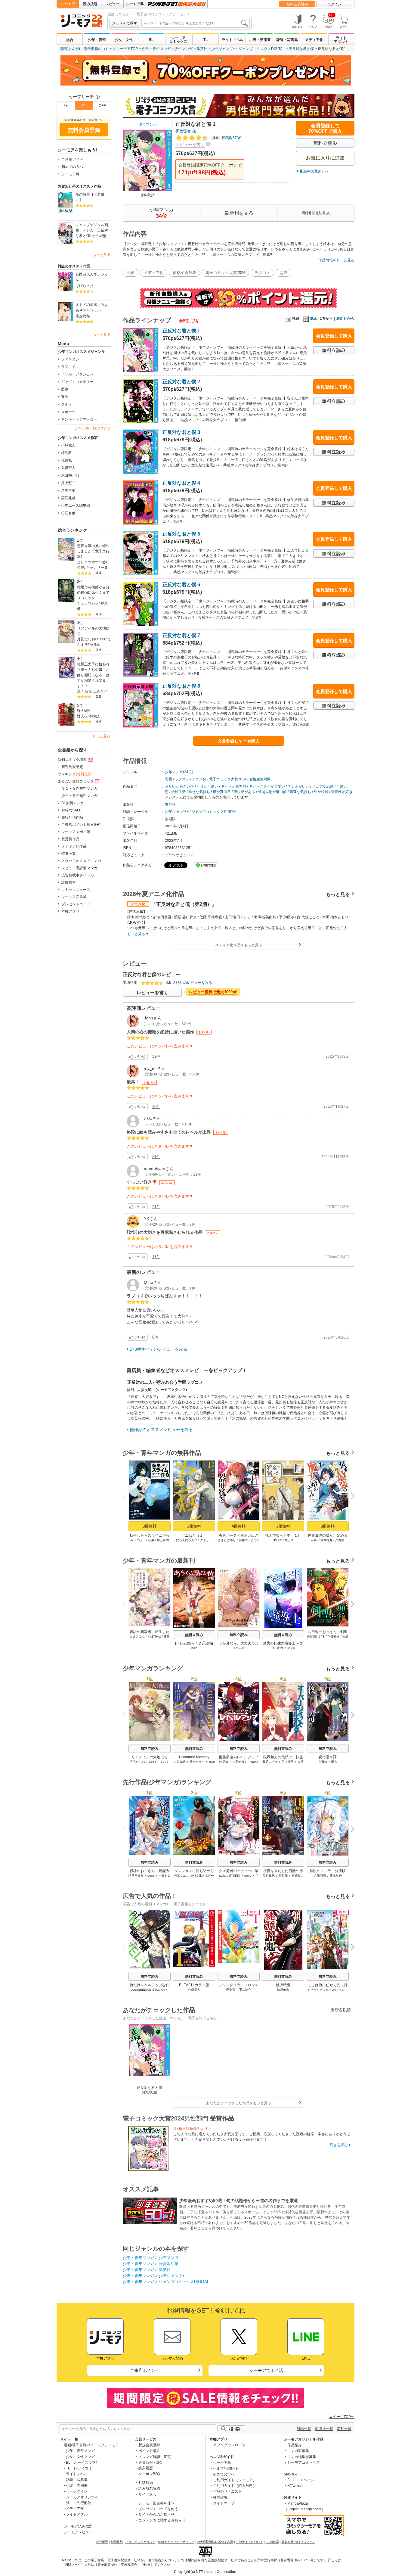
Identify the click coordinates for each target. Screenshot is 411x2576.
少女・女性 (124, 40)
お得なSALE (71, 810)
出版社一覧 (324, 2429)
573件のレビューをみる (193, 983)
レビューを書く (190, 145)
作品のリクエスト (227, 2491)
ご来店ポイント (145, 2370)
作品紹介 (295, 2445)
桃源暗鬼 (283, 1985)
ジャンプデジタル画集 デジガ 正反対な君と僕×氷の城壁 (92, 230)
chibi (212, 1762)
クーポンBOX (149, 2474)
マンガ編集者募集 (302, 2457)
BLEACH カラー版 (194, 1985)
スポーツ (68, 412)
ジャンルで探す (125, 23)
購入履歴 (146, 2468)
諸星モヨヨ (136, 1876)
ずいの (277, 1540)
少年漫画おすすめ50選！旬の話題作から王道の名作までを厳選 (239, 2201)
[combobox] (196, 23)
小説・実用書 (260, 40)
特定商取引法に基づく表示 (215, 2542)
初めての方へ (72, 167)
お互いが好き (176, 786)
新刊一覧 (344, 2429)
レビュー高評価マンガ (79, 868)
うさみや (239, 1648)
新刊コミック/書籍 (73, 760)
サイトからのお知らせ (156, 2515)
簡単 (313, 319)
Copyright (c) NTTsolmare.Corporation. (205, 2572)
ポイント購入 (149, 2451)
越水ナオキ (197, 1762)
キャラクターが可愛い (267, 786)
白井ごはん (137, 1636)
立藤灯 (323, 1762)
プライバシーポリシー (141, 2542)
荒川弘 (66, 460)
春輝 (194, 1648)
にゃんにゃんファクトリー (194, 1540)
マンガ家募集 (298, 2451)
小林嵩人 (68, 445)
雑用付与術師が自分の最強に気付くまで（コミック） (93, 593)
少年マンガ (184, 49)
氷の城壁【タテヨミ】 (90, 197)
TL (205, 40)
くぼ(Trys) (154, 1636)
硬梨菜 (231, 1990)
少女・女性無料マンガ (79, 789)
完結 (131, 273)
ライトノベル (233, 40)
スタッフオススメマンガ (81, 861)
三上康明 (288, 1762)
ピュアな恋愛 (323, 786)
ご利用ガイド (72, 160)
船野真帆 (269, 1876)
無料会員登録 (297, 4)
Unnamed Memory (194, 1757)
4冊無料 (239, 1526)
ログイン (334, 4)
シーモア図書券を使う (156, 2503)
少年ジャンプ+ (223, 49)
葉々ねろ (84, 691)
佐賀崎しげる (316, 1636)
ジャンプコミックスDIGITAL (262, 49)
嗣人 (334, 1762)
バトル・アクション (77, 374)
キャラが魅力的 (233, 786)
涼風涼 (95, 645)
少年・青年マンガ (156, 49)
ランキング (75, 774)
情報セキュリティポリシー (176, 2542)
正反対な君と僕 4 (181, 483)
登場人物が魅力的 (272, 792)
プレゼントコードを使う (158, 2509)
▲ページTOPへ (342, 2417)
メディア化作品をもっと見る (239, 945)
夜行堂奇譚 (328, 1757)
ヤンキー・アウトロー (79, 419)
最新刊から (345, 319)
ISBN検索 (272, 2542)
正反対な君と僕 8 (181, 686)
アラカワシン (88, 603)
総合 (70, 40)
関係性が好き (342, 792)
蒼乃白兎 (278, 1648)
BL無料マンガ (73, 803)
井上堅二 (68, 483)
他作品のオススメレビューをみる (161, 1430)
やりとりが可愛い (204, 786)
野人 (81, 716)
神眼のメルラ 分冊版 (328, 1871)
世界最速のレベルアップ (239, 1757)
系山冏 (289, 1540)
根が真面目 (222, 792)
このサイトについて (249, 2542)
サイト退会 (147, 2494)
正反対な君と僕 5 (181, 534)
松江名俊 (68, 513)
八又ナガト (240, 1762)
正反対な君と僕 (301, 49)
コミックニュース (76, 890)
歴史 (65, 389)
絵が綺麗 (321, 792)
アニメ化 (199, 779)
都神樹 (243, 1540)
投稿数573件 (226, 138)
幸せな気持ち (199, 792)
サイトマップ (224, 2503)
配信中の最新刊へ (314, 171)
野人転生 (84, 711)
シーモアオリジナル (82, 2497)
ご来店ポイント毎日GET (81, 825)
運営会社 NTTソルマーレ (298, 2542)
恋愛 (283, 273)
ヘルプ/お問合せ (226, 2469)
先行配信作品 (72, 817)
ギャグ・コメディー (77, 382)
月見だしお (86, 639)
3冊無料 (150, 1526)
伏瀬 (151, 1540)
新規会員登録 (149, 2445)
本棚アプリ (70, 911)
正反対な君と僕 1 (181, 331)
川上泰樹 (163, 1540)
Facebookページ (301, 2480)
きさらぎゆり (227, 1540)
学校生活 (178, 792)
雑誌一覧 (304, 2429)
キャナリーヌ (97, 568)
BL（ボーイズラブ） (83, 2462)
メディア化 (314, 40)
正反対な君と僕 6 (181, 585)
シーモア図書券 (74, 897)
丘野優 (283, 1876)
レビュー (113, 4)
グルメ (66, 404)
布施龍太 (298, 1876)
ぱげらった (85, 286)
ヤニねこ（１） (194, 1535)
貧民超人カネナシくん (92, 277)
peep (151, 1876)
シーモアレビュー (78, 2532)
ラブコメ (68, 367)
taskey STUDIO (230, 1876)
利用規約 (117, 2542)
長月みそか (270, 1762)
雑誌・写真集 (287, 40)
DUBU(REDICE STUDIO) (148, 1990)
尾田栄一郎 (70, 475)
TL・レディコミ (79, 2468)
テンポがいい (298, 786)
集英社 (202, 49)
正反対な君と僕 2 (181, 382)
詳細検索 (69, 882)
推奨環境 (220, 2497)
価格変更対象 (184, 273)
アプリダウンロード (229, 2445)
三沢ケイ (100, 691)
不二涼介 (245, 1990)
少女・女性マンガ (80, 2457)
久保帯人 (68, 468)
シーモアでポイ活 (76, 832)
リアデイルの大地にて (93, 631)
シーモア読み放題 (78, 2526)
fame (255, 1762)
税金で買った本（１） (283, 1535)
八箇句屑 (320, 1876)
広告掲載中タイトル (78, 875)
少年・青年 (97, 40)
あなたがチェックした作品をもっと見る (239, 2103)
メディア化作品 (74, 846)
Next (350, 1497)
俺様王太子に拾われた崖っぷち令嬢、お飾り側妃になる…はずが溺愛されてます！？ (93, 675)
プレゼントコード (76, 904)
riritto (314, 1540)
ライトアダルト (341, 40)
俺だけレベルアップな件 (150, 1985)
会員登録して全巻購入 (239, 741)
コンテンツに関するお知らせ (162, 2520)
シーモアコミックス (178, 40)
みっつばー (138, 1540)
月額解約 (146, 2483)
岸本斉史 (68, 490)
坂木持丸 (326, 1540)
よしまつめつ (88, 562)
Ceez (101, 639)
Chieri (291, 1648)
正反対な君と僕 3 (181, 432)
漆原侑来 (283, 1990)
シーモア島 (135, 4)
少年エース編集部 (76, 506)
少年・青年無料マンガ (79, 796)
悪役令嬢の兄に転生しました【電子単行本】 (93, 551)
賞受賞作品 (70, 839)
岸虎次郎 (83, 316)
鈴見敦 (66, 453)
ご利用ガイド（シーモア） (235, 2480)
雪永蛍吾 (336, 1876)
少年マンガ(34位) (179, 772)
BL (151, 40)
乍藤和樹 (334, 1636)
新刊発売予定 (72, 767)
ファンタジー (72, 359)
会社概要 (102, 2542)
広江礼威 (68, 498)
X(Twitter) (295, 2486)
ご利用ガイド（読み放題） (235, 2486)
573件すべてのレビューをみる (159, 1349)
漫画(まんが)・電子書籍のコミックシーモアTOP (99, 49)
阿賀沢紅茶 (186, 131)
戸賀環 (340, 1540)
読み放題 (90, 4)
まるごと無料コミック (76, 781)
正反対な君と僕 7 (181, 635)
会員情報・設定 (151, 2462)
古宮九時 (180, 1762)
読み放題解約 (149, 2488)
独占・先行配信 (79, 2503)
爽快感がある (244, 792)
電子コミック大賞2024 (225, 273)
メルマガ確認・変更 (155, 2457)
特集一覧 (69, 854)
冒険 (65, 397)
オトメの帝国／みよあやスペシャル (92, 307)
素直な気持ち (300, 792)
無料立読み (194, 1635)
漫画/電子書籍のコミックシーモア (91, 2445)
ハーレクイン (77, 2491)
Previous (127, 1496)
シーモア (68, 4)
